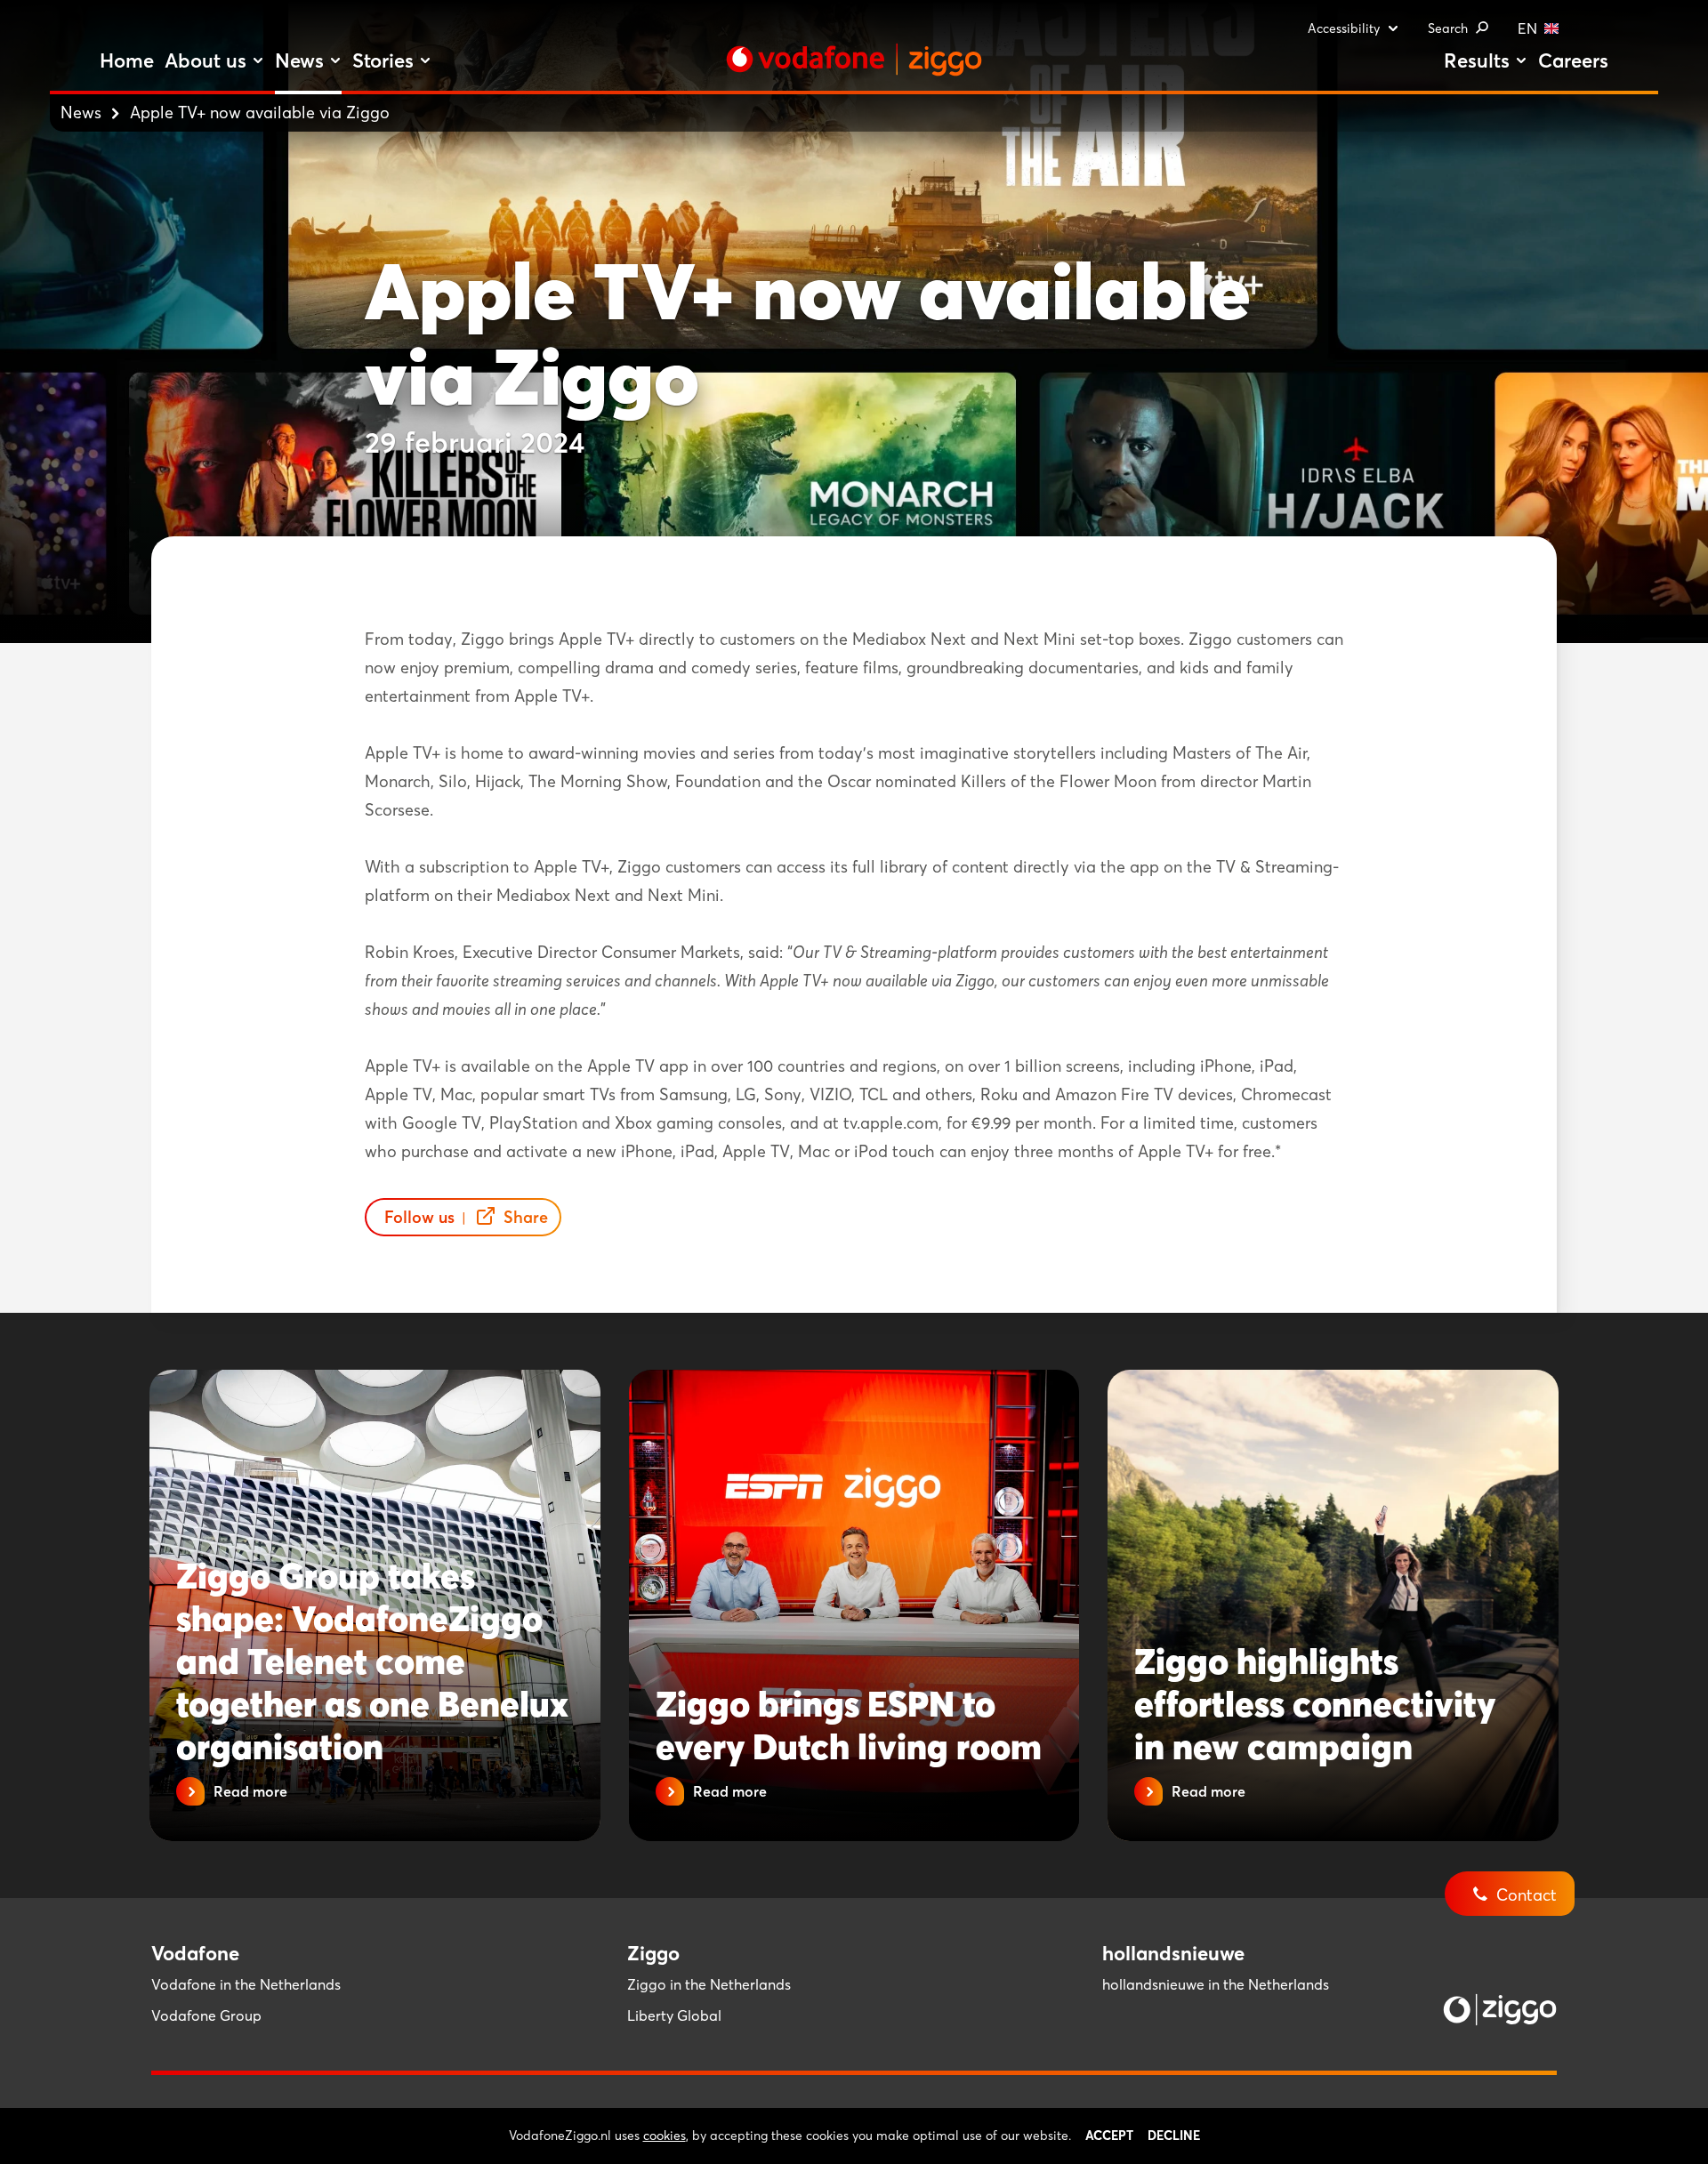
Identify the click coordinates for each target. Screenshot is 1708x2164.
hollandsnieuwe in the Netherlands (1216, 1984)
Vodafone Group (206, 2015)
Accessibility (1344, 28)
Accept (1109, 2136)
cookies (665, 2136)
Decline (1174, 2136)
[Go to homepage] (854, 60)
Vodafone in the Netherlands (246, 1984)
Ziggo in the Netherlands (709, 1984)
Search (1448, 28)
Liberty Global (674, 2015)
